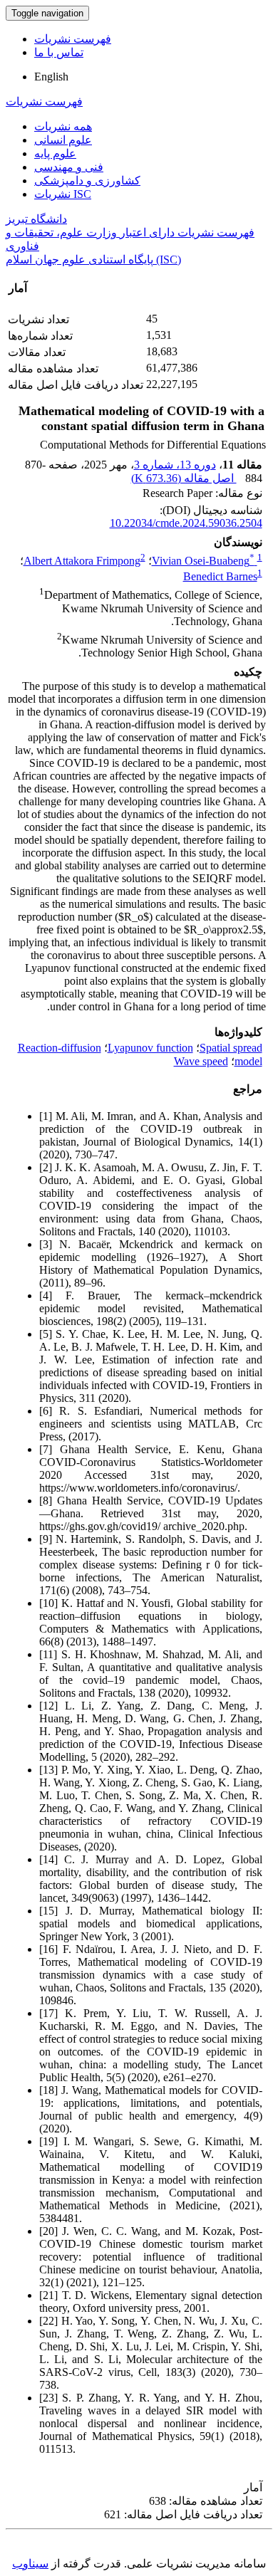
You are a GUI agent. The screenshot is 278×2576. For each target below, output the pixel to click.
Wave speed (201, 1061)
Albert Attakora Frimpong (82, 561)
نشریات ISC (63, 194)
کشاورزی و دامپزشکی (87, 180)
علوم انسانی (63, 140)
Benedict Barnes (220, 576)
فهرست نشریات (73, 39)
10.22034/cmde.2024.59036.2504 (186, 523)
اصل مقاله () (184, 478)
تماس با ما (59, 52)
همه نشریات (63, 126)
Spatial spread (231, 1048)
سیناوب (30, 2564)
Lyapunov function (150, 1048)
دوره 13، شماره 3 (175, 465)
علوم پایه (55, 153)
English (51, 77)
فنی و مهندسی (69, 167)
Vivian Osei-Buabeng (203, 561)
